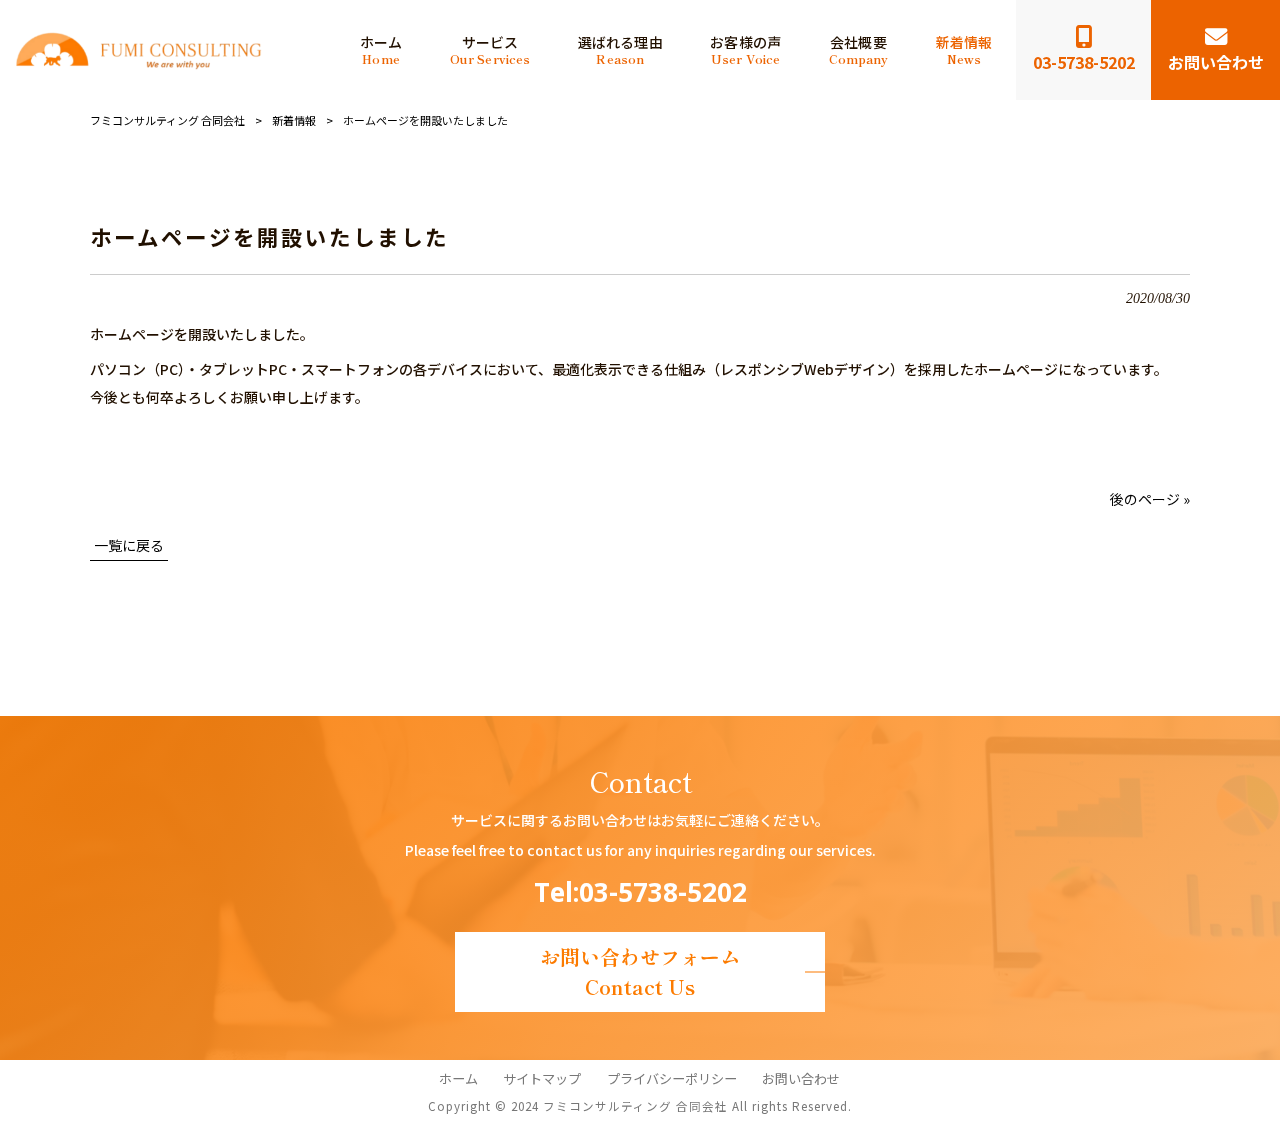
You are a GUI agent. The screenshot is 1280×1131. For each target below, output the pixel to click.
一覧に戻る (129, 545)
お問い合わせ (801, 1079)
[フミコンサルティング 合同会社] (138, 49)
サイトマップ (542, 1079)
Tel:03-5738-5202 (640, 892)
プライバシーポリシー (672, 1079)
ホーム (458, 1079)
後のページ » (1150, 499)
